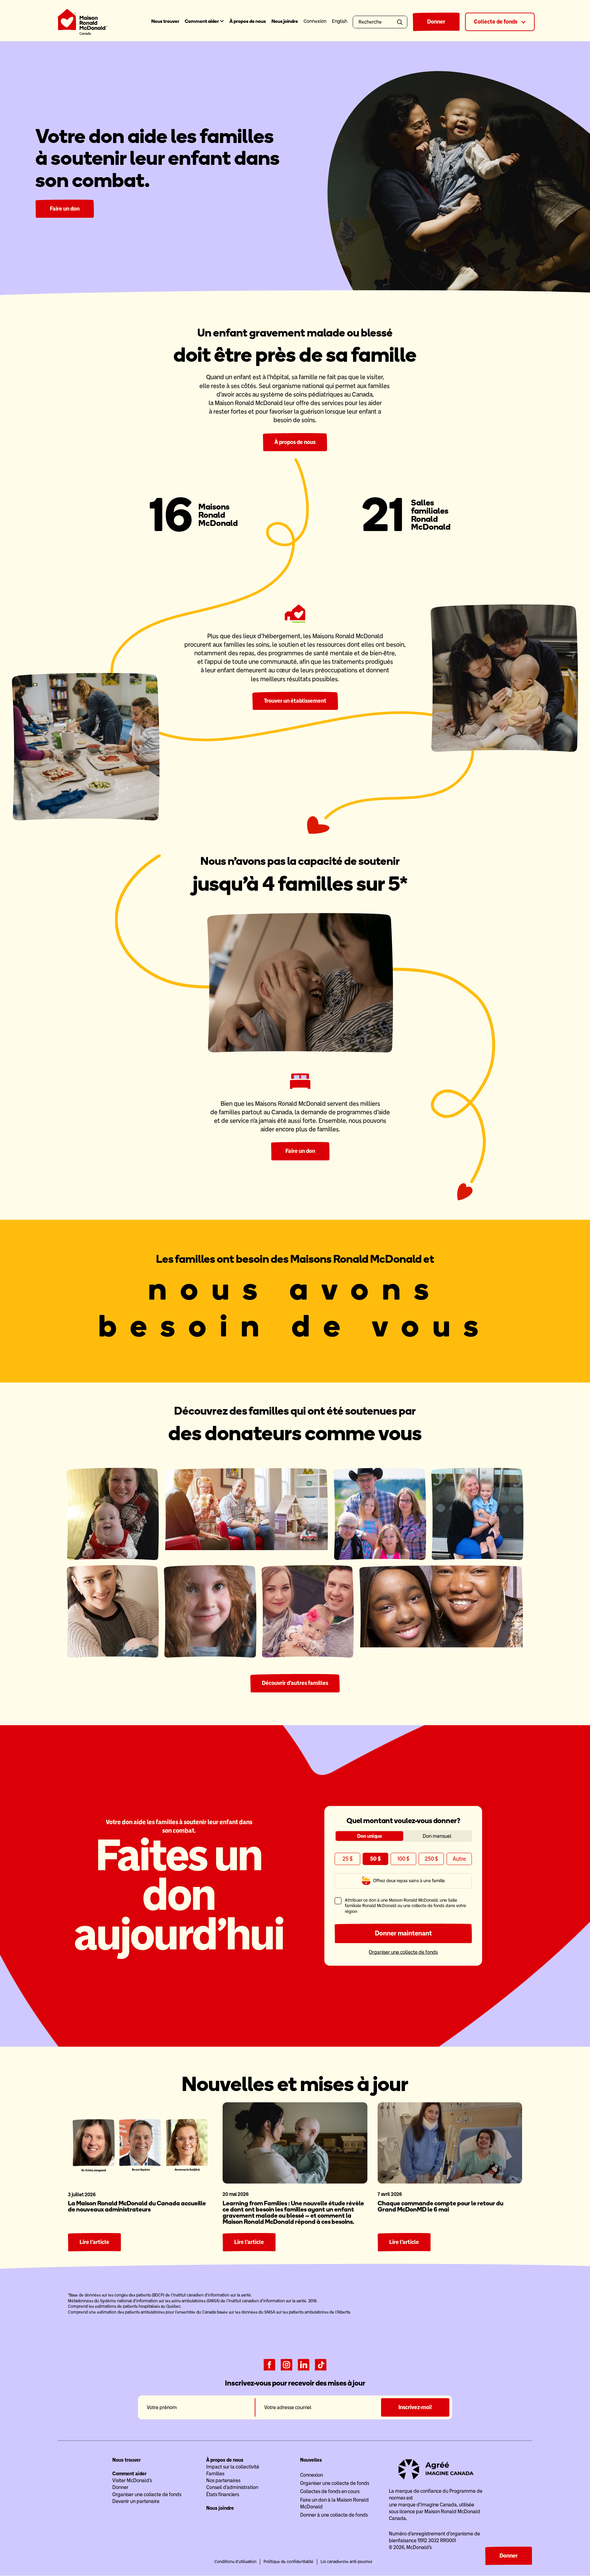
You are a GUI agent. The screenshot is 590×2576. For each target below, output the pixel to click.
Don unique (370, 1836)
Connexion (312, 2475)
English (340, 21)
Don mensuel (437, 1836)
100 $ (403, 1859)
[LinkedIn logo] (304, 2364)
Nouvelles (311, 2460)
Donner (436, 22)
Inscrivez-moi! (415, 2407)
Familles (215, 2474)
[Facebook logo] (269, 2364)
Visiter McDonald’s (132, 2480)
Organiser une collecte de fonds (403, 1952)
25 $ (348, 1859)
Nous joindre (285, 21)
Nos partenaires (223, 2480)
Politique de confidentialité (289, 2562)
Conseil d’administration (232, 2487)
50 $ (375, 1859)
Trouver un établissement (295, 701)
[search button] (401, 22)
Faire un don (65, 209)
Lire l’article (94, 2242)
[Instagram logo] (286, 2364)
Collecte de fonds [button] (496, 22)
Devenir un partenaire (136, 2501)
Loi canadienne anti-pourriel (346, 2562)
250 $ (431, 1859)
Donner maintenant (403, 1933)
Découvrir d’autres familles (295, 1683)
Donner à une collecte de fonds (334, 2515)
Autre (459, 1859)
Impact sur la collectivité (233, 2467)
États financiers (223, 2494)
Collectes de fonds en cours (330, 2491)
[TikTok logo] (321, 2364)
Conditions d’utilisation (235, 2562)
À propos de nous (248, 21)
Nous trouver (165, 21)
